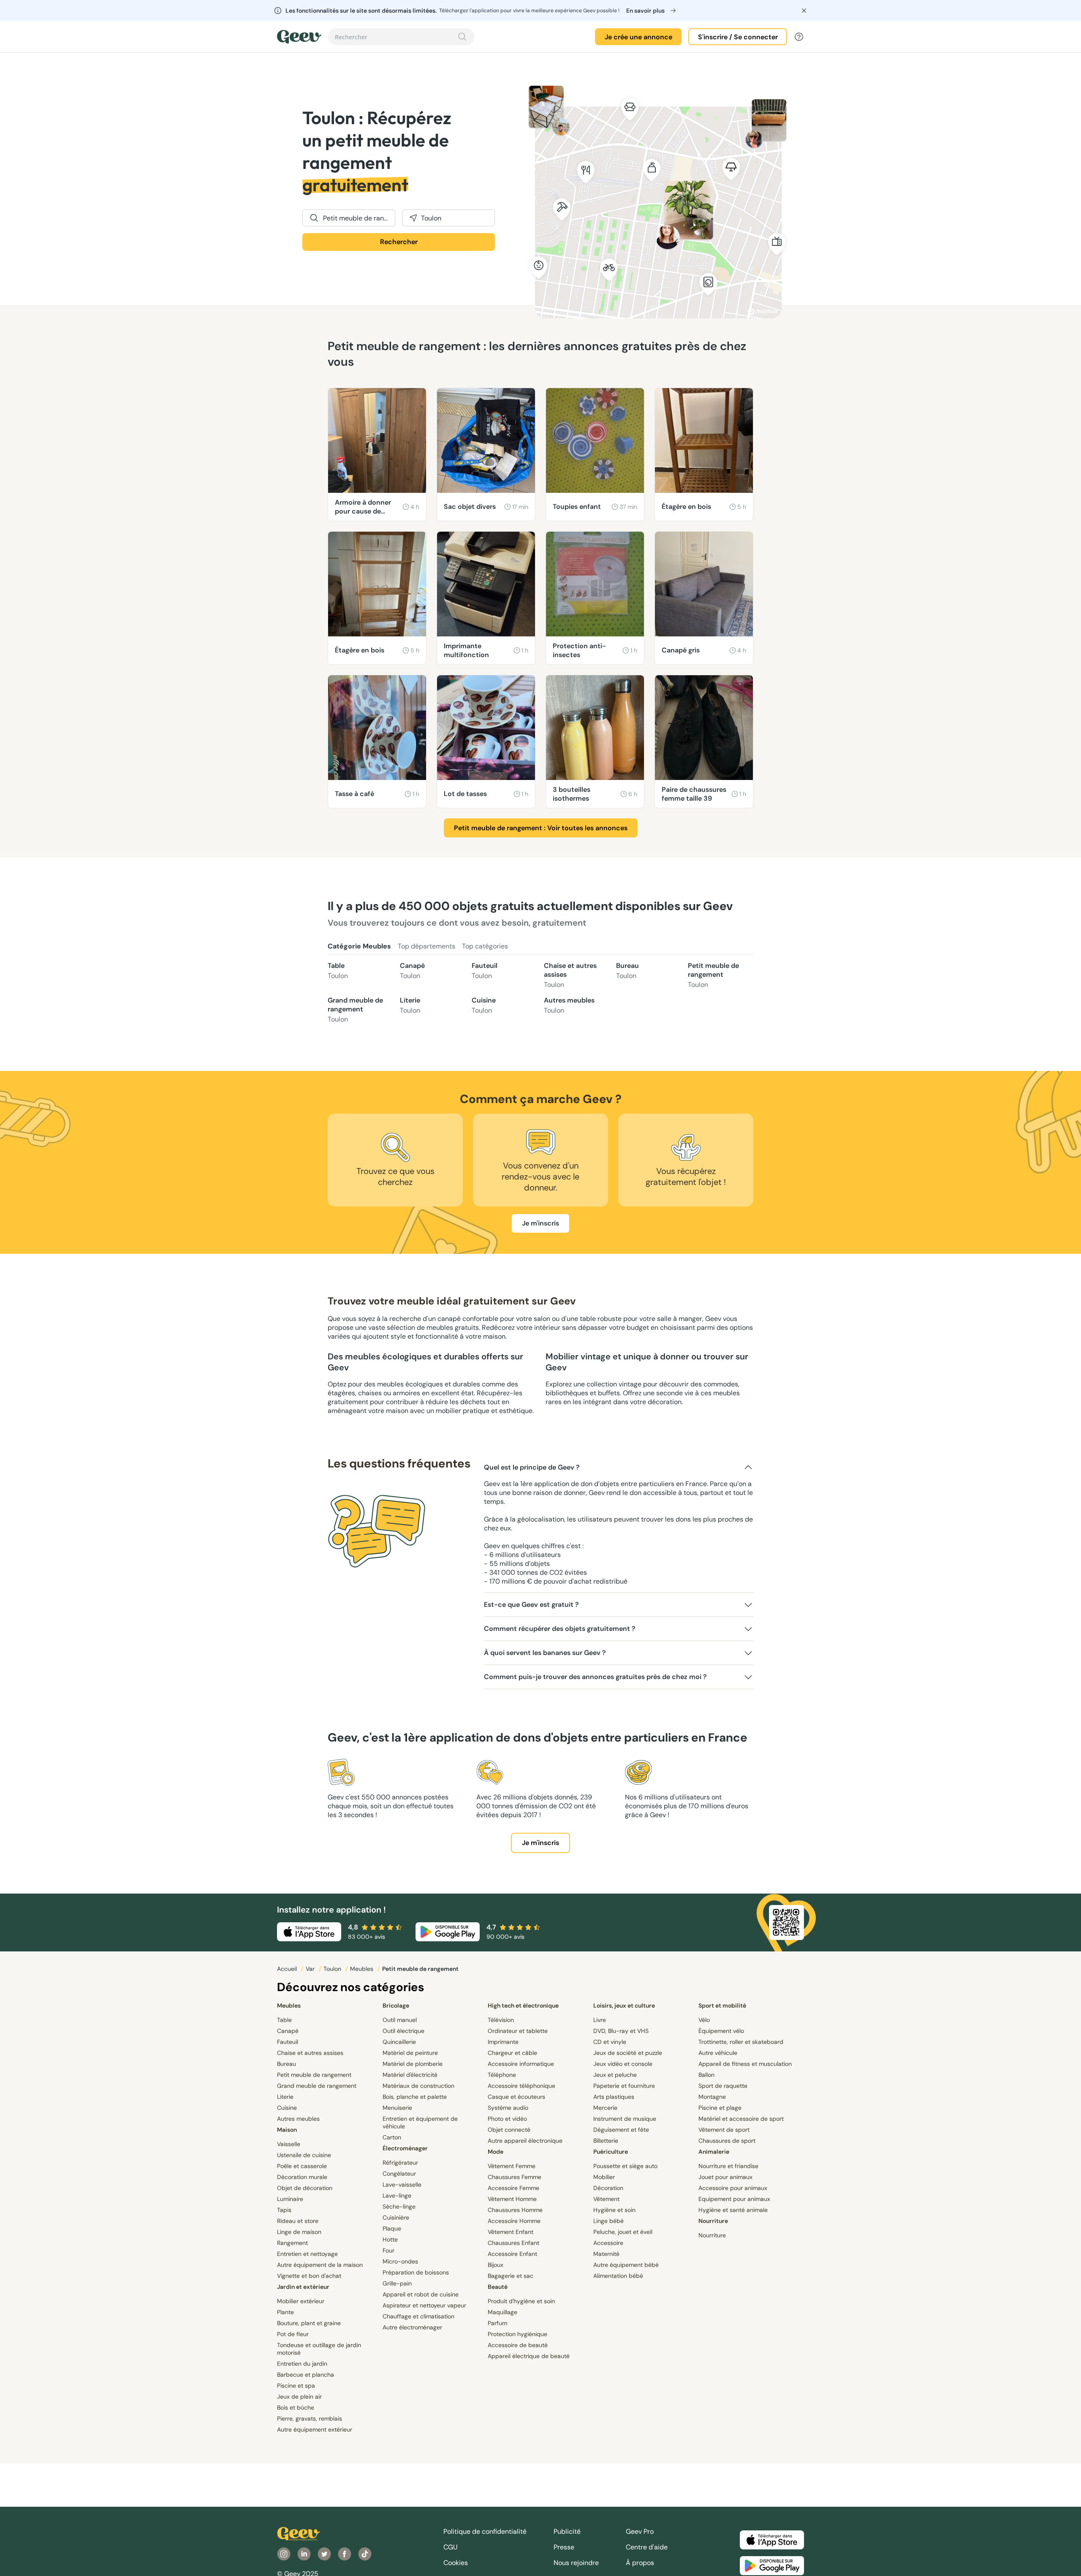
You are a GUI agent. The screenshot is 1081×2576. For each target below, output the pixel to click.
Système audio (508, 2108)
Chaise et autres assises (570, 975)
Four (388, 2250)
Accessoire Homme (514, 2221)
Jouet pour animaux (725, 2177)
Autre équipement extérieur (315, 2429)
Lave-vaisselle (402, 2185)
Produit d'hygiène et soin (521, 2301)
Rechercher (399, 242)
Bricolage (396, 2005)
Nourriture (713, 2221)
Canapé (412, 971)
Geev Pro (640, 2531)
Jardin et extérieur (303, 2287)
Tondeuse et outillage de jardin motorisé (319, 2349)
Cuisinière (396, 2217)
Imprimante (503, 2042)
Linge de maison (299, 2232)
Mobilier (604, 2177)
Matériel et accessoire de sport (741, 2119)
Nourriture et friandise (728, 2166)
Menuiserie (397, 2108)
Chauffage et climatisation (418, 2316)
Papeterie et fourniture (624, 2086)
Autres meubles (569, 1005)
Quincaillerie (399, 2042)
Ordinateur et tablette (518, 2031)
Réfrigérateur (400, 2163)
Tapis (284, 2210)
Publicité (567, 2531)
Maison (287, 2130)
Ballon (706, 2075)
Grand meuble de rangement (355, 1010)
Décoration (608, 2188)
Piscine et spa (296, 2386)
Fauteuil (485, 971)
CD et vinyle (610, 2042)
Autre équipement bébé (626, 2265)
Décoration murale (302, 2177)
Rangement (292, 2243)
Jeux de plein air (299, 2397)
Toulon (333, 1969)
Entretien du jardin (302, 2364)
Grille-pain (397, 2283)
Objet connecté (509, 2130)
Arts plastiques (614, 2097)
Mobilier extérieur (301, 2301)
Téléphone (502, 2075)
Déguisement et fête (621, 2130)
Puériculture (611, 2152)
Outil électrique (403, 2031)
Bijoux (496, 2265)
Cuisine (484, 1005)
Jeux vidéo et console (623, 2064)
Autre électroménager (412, 2327)
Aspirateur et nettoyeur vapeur (424, 2305)
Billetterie (606, 2141)
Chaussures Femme (515, 2177)
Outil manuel (400, 2020)
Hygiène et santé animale (733, 2210)
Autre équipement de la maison (320, 2265)
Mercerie (605, 2108)
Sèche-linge (399, 2206)
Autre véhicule (718, 2053)
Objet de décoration (305, 2188)
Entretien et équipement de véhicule (420, 2122)
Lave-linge (397, 2196)
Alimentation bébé (618, 2276)
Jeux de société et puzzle (628, 2053)
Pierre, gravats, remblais (310, 2418)
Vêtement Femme (512, 2166)
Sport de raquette (723, 2086)
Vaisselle (289, 2144)
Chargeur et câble (512, 2053)
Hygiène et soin (614, 2210)
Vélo (704, 2020)
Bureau (627, 971)
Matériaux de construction (418, 2086)
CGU (451, 2547)
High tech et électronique (523, 2005)
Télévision (501, 2020)
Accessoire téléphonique (521, 2086)
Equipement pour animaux (734, 2199)
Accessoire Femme (513, 2188)
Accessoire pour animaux (733, 2188)
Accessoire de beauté (518, 2345)
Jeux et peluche (615, 2075)
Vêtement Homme (512, 2199)
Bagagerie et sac (511, 2276)
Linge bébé (608, 2221)
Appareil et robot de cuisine (421, 2294)
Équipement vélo (721, 2031)
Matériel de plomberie (413, 2064)
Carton (392, 2137)
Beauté (498, 2287)
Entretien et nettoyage (307, 2254)
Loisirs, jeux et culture (624, 2005)
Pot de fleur (293, 2334)
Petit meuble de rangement (713, 975)
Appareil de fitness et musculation (745, 2064)
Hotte (390, 2239)
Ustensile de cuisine (304, 2155)
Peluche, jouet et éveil (623, 2232)
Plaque (392, 2228)
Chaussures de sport (727, 2141)
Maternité (606, 2254)
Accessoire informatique (521, 2064)
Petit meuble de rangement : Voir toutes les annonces (541, 828)
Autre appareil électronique (525, 2141)
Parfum (497, 2323)
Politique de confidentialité (485, 2531)
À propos (640, 2563)
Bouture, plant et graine (309, 2323)
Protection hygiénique (517, 2334)
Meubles (363, 1969)
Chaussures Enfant (513, 2243)
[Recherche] (462, 37)
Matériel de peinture (410, 2053)
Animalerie (714, 2152)
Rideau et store (298, 2221)
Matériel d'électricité (410, 2075)
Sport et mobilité (722, 2005)
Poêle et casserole (302, 2166)
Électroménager (405, 2148)
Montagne (712, 2097)
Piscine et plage (720, 2108)
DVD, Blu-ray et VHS (621, 2031)
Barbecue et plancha (306, 2375)
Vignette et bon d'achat (309, 2276)
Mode (496, 2152)
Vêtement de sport (724, 2130)
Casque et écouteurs (516, 2097)
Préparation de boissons (416, 2272)
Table (338, 971)
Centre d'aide (647, 2547)
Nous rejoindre (576, 2563)
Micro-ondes (400, 2261)
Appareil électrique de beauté (529, 2356)
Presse (564, 2547)
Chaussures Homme (515, 2210)
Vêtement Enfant (511, 2232)
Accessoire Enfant (512, 2254)
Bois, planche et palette (415, 2097)
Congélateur (399, 2174)
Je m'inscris (540, 1223)
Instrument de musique (625, 2119)
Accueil (288, 1969)
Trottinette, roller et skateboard (741, 2042)
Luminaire (290, 2199)
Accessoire (608, 2243)
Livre (600, 2020)
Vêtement (606, 2199)
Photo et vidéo (507, 2119)
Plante (285, 2312)
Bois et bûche (296, 2408)
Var (311, 1969)
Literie (410, 1005)
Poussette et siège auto (625, 2166)
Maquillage (502, 2312)
